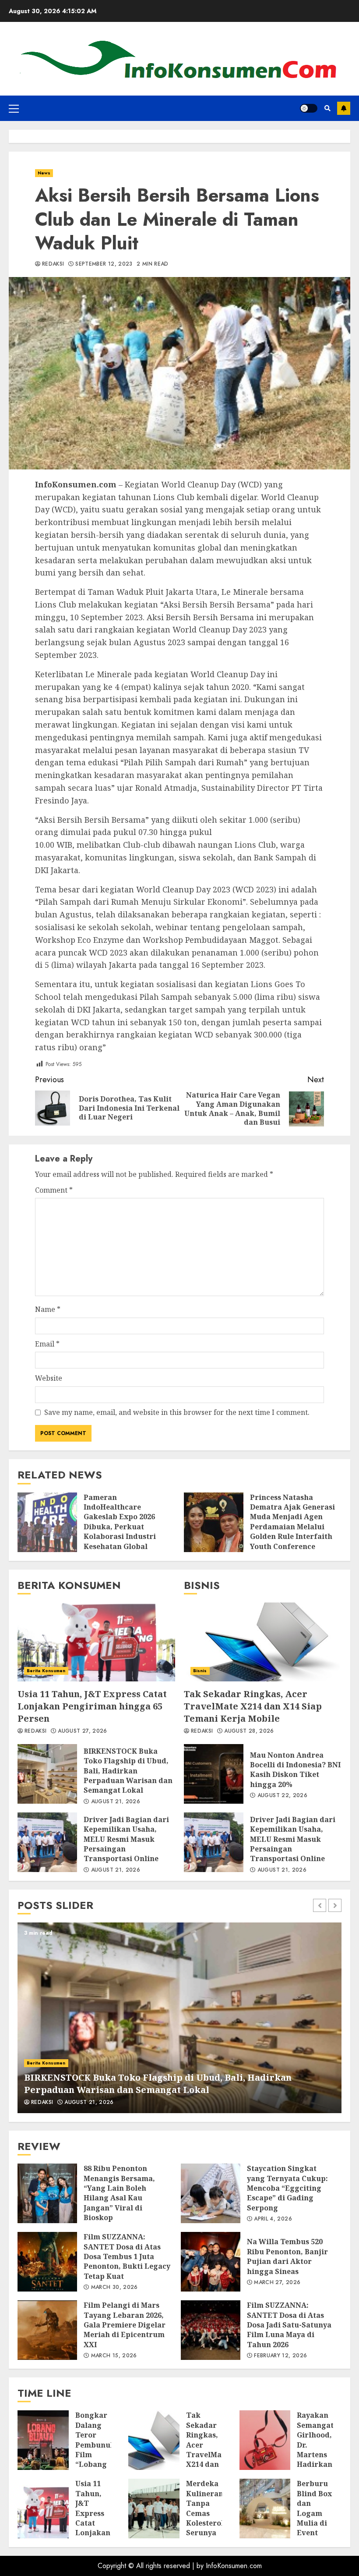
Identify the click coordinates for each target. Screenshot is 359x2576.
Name (48, 1309)
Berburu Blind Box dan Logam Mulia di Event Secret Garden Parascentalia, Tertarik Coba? (265, 2508)
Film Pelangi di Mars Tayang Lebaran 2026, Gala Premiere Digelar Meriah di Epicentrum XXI (47, 2330)
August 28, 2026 (249, 1731)
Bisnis (200, 1671)
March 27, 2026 (277, 2283)
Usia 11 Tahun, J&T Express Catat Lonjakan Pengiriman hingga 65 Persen (96, 1642)
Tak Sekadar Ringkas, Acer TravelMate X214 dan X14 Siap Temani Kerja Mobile (263, 1642)
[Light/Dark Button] (309, 108)
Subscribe (344, 108)
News (44, 173)
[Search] (327, 108)
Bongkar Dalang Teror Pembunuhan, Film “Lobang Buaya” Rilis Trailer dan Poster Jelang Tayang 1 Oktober (43, 2440)
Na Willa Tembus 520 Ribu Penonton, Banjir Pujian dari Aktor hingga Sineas (211, 2262)
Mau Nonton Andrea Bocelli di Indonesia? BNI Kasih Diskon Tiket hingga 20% (214, 1774)
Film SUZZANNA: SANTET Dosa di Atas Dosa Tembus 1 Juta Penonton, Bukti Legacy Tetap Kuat (47, 2262)
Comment (54, 1190)
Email (47, 1344)
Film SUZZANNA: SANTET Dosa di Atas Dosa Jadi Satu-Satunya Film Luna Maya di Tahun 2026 (211, 2330)
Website (49, 1378)
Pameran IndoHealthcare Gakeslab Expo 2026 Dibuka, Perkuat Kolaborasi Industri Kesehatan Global (47, 1522)
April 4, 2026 (273, 2219)
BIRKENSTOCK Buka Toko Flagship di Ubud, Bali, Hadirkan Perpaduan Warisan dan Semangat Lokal (47, 1774)
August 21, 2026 (116, 1802)
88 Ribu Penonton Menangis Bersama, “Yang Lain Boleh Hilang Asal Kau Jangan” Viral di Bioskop (47, 2193)
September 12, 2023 (104, 264)
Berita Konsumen (46, 1671)
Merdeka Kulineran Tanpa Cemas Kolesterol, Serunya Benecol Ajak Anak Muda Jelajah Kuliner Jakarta (154, 2508)
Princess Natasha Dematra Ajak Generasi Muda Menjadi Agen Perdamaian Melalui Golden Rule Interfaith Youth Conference (214, 1522)
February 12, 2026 (280, 2356)
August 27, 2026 (82, 1731)
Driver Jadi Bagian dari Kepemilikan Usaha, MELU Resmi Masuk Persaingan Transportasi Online (47, 1842)
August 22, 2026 (282, 1796)
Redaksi (53, 264)
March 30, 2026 (114, 2288)
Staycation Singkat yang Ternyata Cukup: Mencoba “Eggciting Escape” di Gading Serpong (211, 2193)
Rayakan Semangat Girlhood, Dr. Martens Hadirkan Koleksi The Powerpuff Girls (265, 2440)
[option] (179, 2018)
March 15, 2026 (114, 2356)
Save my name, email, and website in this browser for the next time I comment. (177, 1412)
